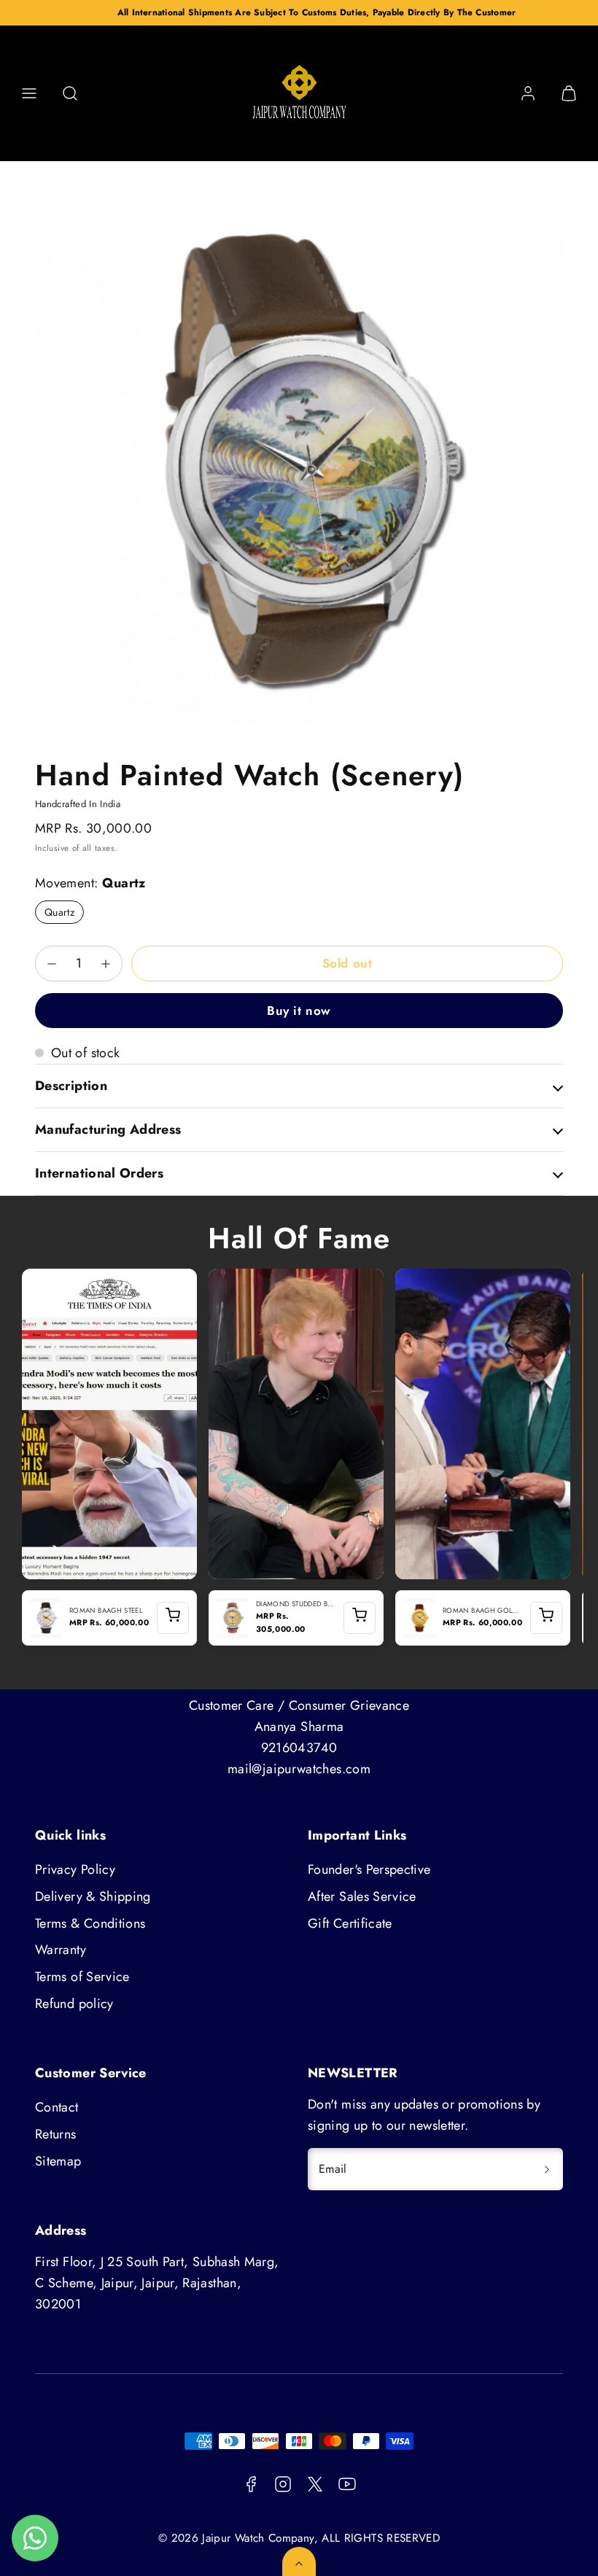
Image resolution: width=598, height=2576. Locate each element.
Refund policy (74, 2004)
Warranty (61, 1950)
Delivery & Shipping (93, 1896)
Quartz (59, 912)
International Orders (99, 1173)
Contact (57, 2107)
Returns (56, 2134)
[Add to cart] (173, 1618)
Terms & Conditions (90, 1923)
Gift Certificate (350, 1923)
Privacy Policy (75, 1869)
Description (71, 1086)
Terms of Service (82, 1977)
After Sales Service (362, 1896)
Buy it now (299, 1011)
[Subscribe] (547, 2169)
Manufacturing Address (108, 1129)
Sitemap (58, 2161)
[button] (29, 93)
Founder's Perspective (369, 1869)
